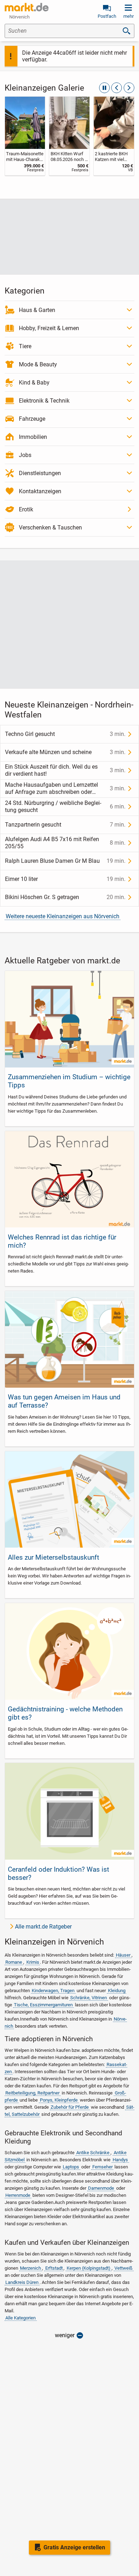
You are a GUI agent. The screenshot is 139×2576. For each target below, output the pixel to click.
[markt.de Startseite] (27, 7)
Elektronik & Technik (44, 401)
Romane (14, 1962)
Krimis (33, 1962)
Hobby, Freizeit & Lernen (49, 328)
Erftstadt (54, 2268)
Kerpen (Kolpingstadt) (89, 2268)
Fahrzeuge (32, 419)
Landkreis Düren (22, 2282)
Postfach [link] (107, 16)
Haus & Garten (37, 310)
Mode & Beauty (38, 364)
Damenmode (101, 2188)
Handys (120, 2160)
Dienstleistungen (40, 473)
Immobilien (33, 437)
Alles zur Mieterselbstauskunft (53, 1557)
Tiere (25, 346)
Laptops (71, 2167)
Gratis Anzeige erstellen (74, 2547)
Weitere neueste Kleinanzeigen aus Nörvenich (63, 916)
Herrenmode (18, 2195)
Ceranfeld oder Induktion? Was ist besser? (58, 1873)
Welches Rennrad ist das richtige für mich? (62, 1241)
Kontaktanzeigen (40, 491)
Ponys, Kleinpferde (59, 2100)
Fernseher (102, 2167)
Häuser (123, 1955)
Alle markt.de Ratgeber (43, 1927)
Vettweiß (123, 2268)
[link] (25, 136)
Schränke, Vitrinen (89, 1998)
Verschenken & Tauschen (50, 528)
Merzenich (30, 2268)
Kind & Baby (34, 383)
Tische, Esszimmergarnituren (43, 2005)
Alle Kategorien (20, 2318)
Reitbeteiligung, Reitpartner (32, 2093)
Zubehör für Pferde (70, 2107)
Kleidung (117, 1991)
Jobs (25, 455)
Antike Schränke (93, 2153)
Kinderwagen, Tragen (53, 1991)
